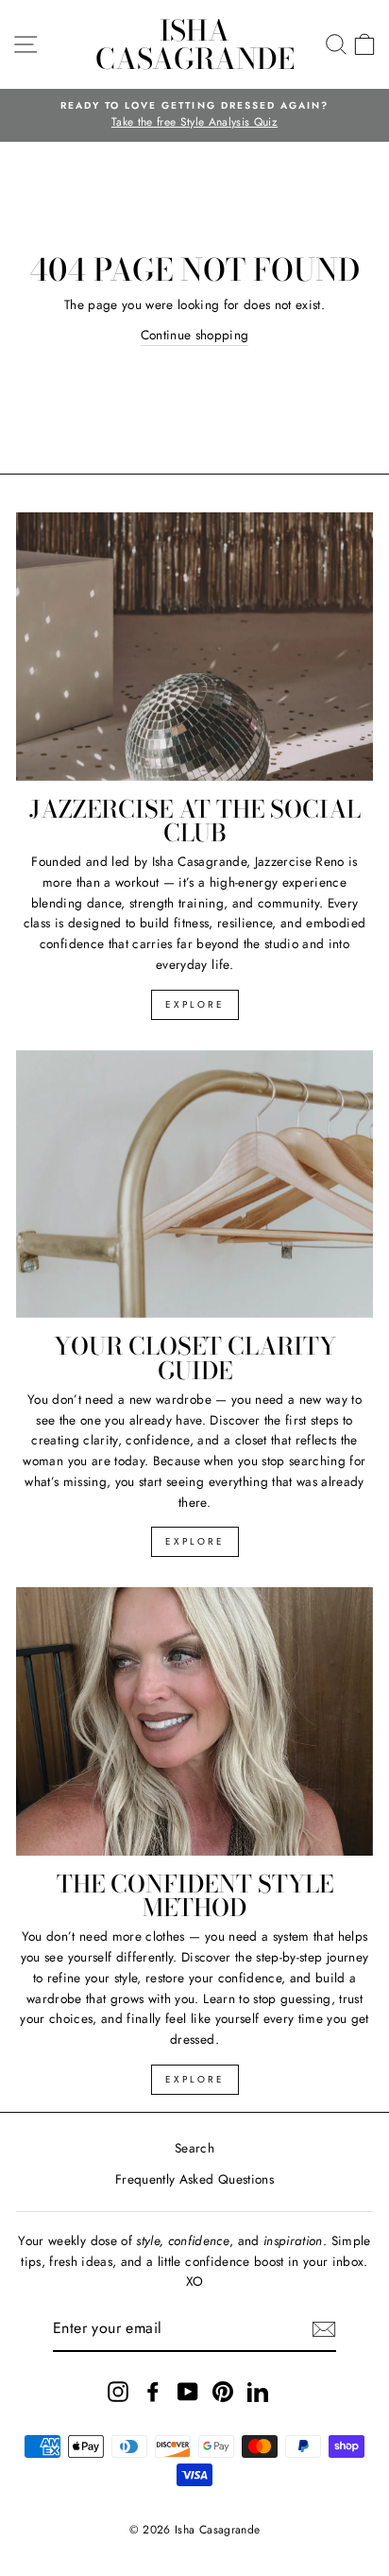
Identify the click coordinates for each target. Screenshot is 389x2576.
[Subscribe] (324, 2329)
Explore (195, 1004)
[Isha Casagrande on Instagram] (118, 2391)
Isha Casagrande (195, 44)
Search (194, 2148)
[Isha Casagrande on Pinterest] (223, 2391)
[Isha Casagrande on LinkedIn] (258, 2391)
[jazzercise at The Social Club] (194, 647)
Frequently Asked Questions (194, 2179)
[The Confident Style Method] (194, 1721)
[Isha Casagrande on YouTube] (188, 2391)
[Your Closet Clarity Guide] (194, 1184)
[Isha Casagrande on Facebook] (153, 2391)
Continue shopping (195, 335)
